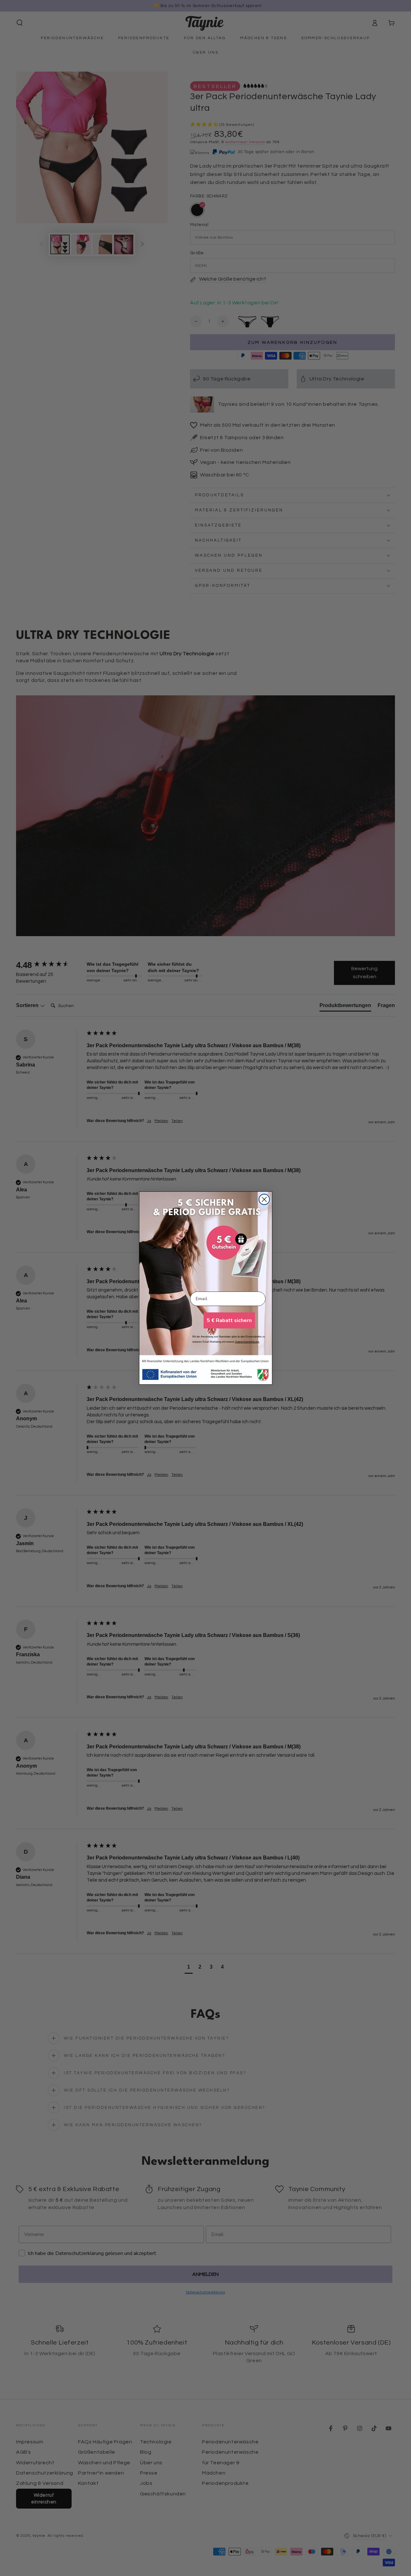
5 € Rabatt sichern (229, 1320)
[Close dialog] (264, 1199)
